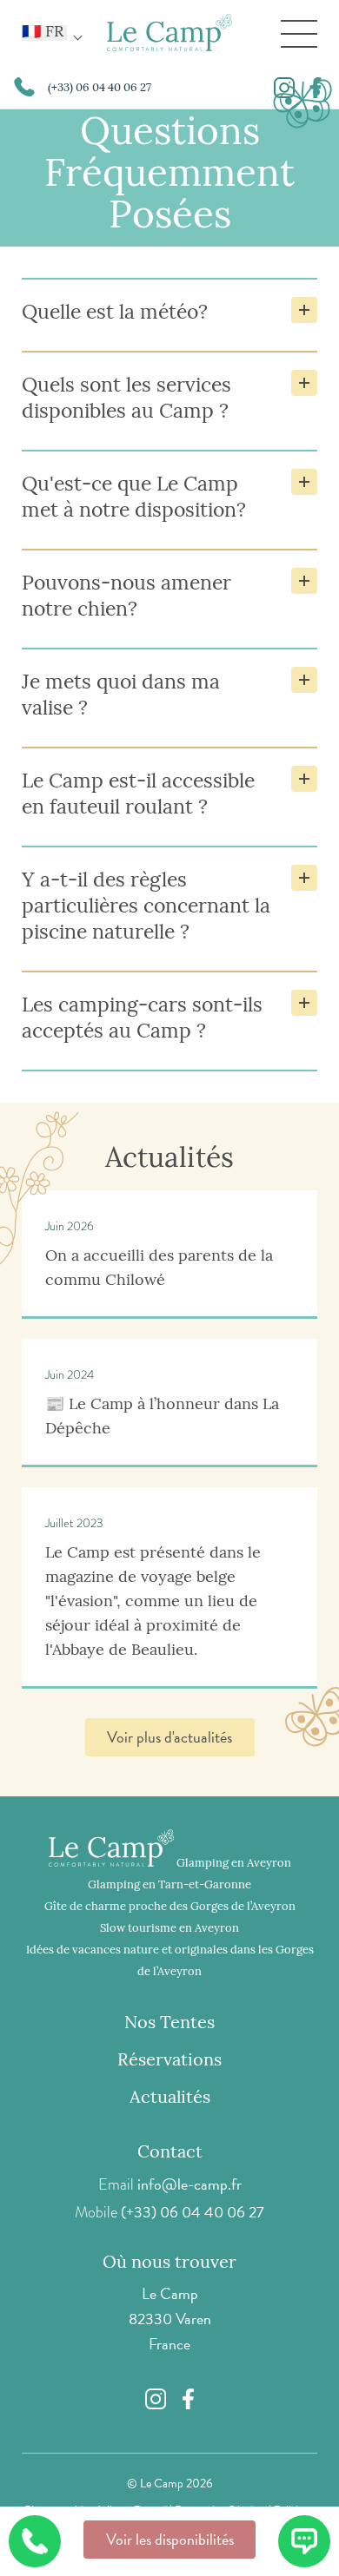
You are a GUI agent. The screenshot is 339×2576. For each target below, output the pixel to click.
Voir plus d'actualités (169, 1737)
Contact (170, 2153)
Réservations (169, 2061)
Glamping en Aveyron (234, 1864)
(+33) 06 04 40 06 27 (193, 2212)
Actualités (170, 2098)
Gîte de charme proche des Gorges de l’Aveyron (170, 1907)
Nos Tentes (169, 2024)
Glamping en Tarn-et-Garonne (169, 1885)
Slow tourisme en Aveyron (169, 1929)
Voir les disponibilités (170, 2539)
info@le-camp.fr (189, 2184)
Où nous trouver (169, 2263)
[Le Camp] (169, 34)
